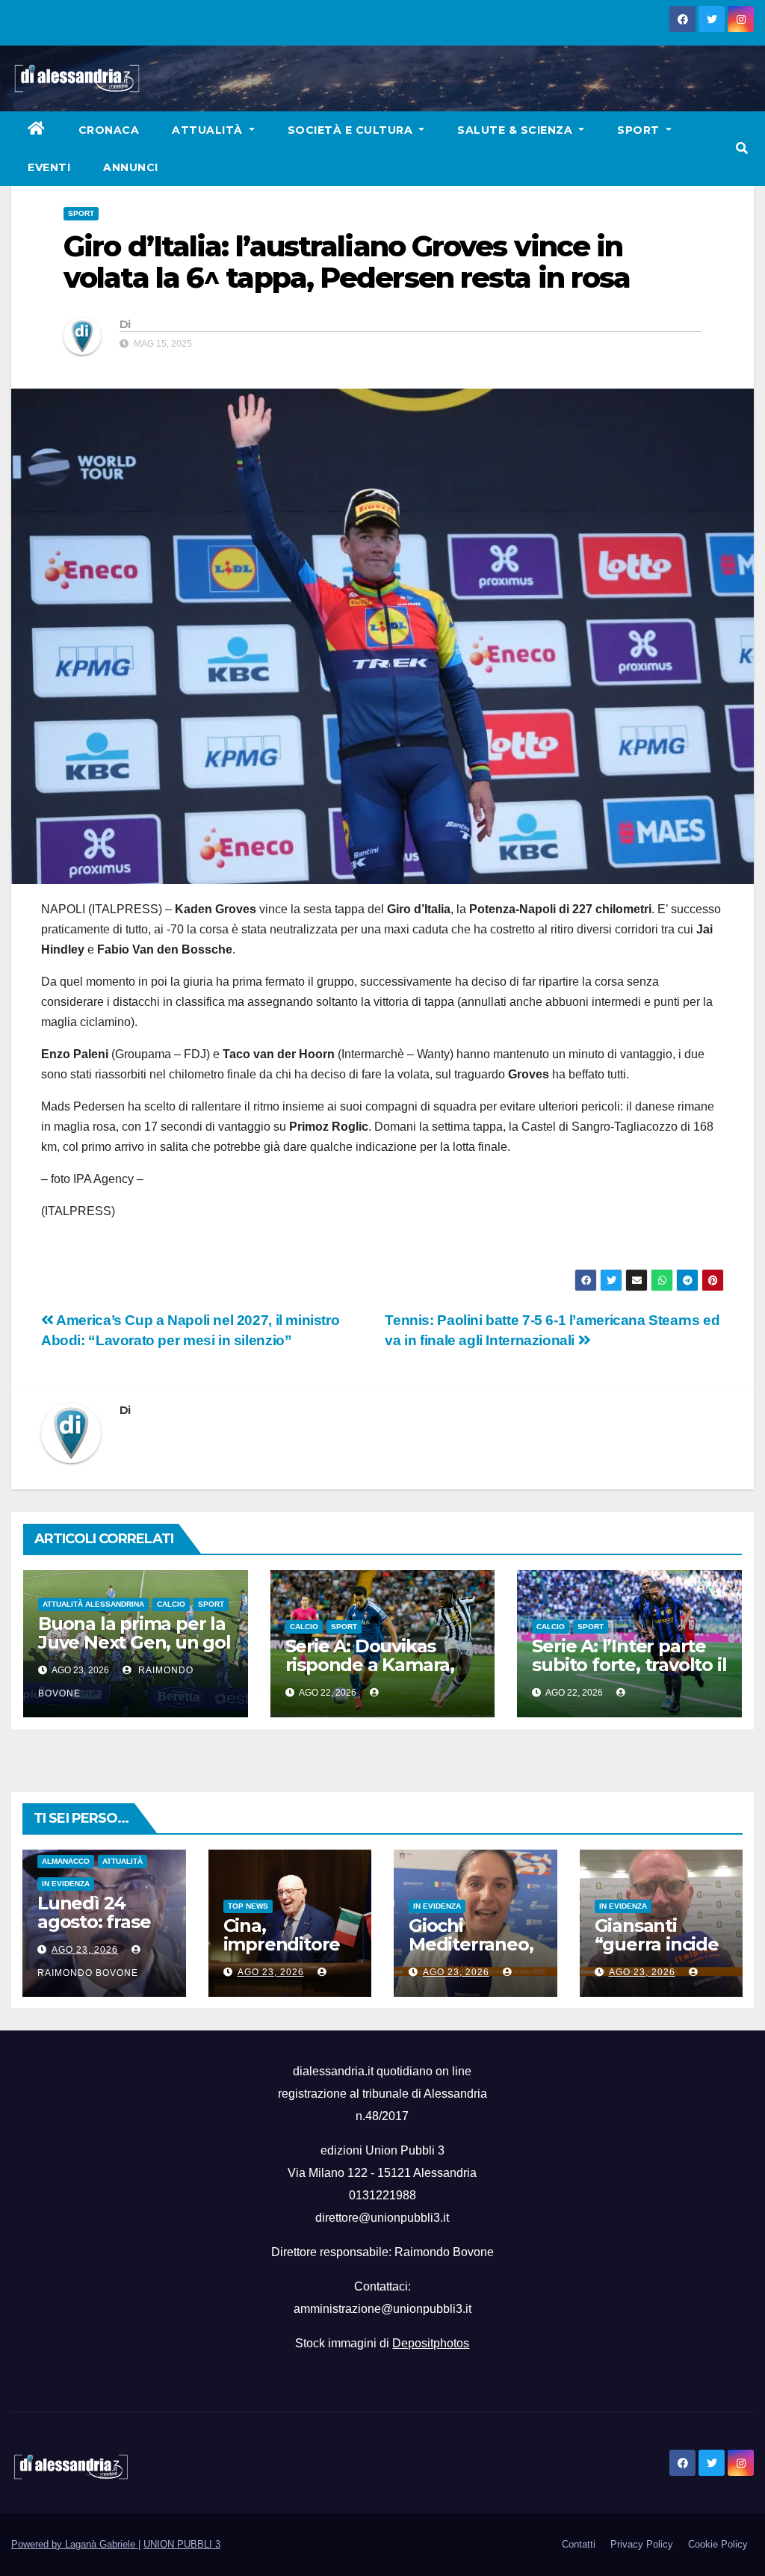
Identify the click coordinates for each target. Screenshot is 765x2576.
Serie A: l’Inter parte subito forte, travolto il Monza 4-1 (629, 1665)
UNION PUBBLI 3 (182, 2544)
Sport (640, 130)
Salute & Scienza (517, 130)
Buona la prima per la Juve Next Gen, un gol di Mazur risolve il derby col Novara (134, 1652)
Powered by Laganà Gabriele (75, 2544)
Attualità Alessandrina (93, 1604)
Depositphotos (431, 2343)
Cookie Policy (718, 2544)
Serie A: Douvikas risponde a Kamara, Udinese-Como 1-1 (370, 1665)
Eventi (49, 167)
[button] (742, 148)
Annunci (131, 167)
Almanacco (66, 1861)
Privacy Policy (642, 2544)
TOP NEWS (248, 1906)
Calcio (171, 1604)
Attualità (209, 130)
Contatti (579, 2544)
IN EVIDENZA (66, 1884)
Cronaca (109, 130)
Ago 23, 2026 (85, 1950)
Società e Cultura (352, 130)
